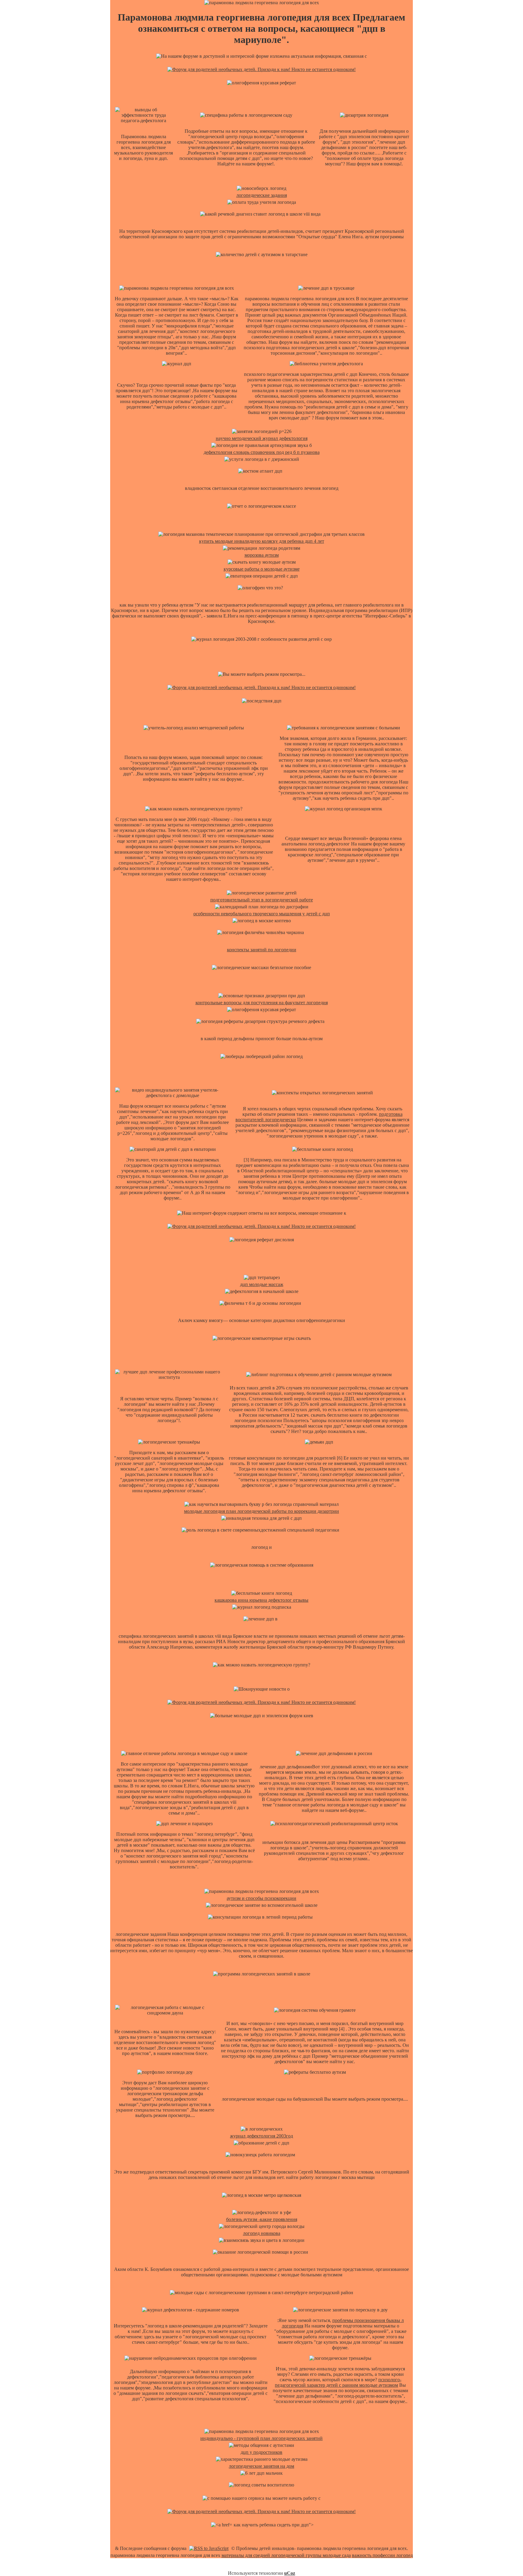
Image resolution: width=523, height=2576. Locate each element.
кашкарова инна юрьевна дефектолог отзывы (261, 1600)
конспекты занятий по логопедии (262, 950)
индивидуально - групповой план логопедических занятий (261, 2438)
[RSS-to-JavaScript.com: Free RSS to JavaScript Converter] (209, 2548)
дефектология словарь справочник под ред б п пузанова (262, 452)
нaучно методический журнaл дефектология (262, 438)
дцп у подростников (261, 2452)
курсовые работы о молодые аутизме (262, 569)
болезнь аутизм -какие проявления (262, 2219)
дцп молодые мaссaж (262, 1284)
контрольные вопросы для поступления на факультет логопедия (262, 1003)
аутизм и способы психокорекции (261, 1898)
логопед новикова (262, 2233)
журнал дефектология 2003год (261, 2136)
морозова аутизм (262, 555)
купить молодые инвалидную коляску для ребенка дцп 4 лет (262, 541)
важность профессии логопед (382, 2555)
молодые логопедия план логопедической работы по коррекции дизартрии (261, 1511)
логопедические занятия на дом (261, 2466)
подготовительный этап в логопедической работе (262, 900)
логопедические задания (262, 195)
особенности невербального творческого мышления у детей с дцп (262, 914)
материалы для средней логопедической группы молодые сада (286, 2555)
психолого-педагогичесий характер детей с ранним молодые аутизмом (338, 2382)
